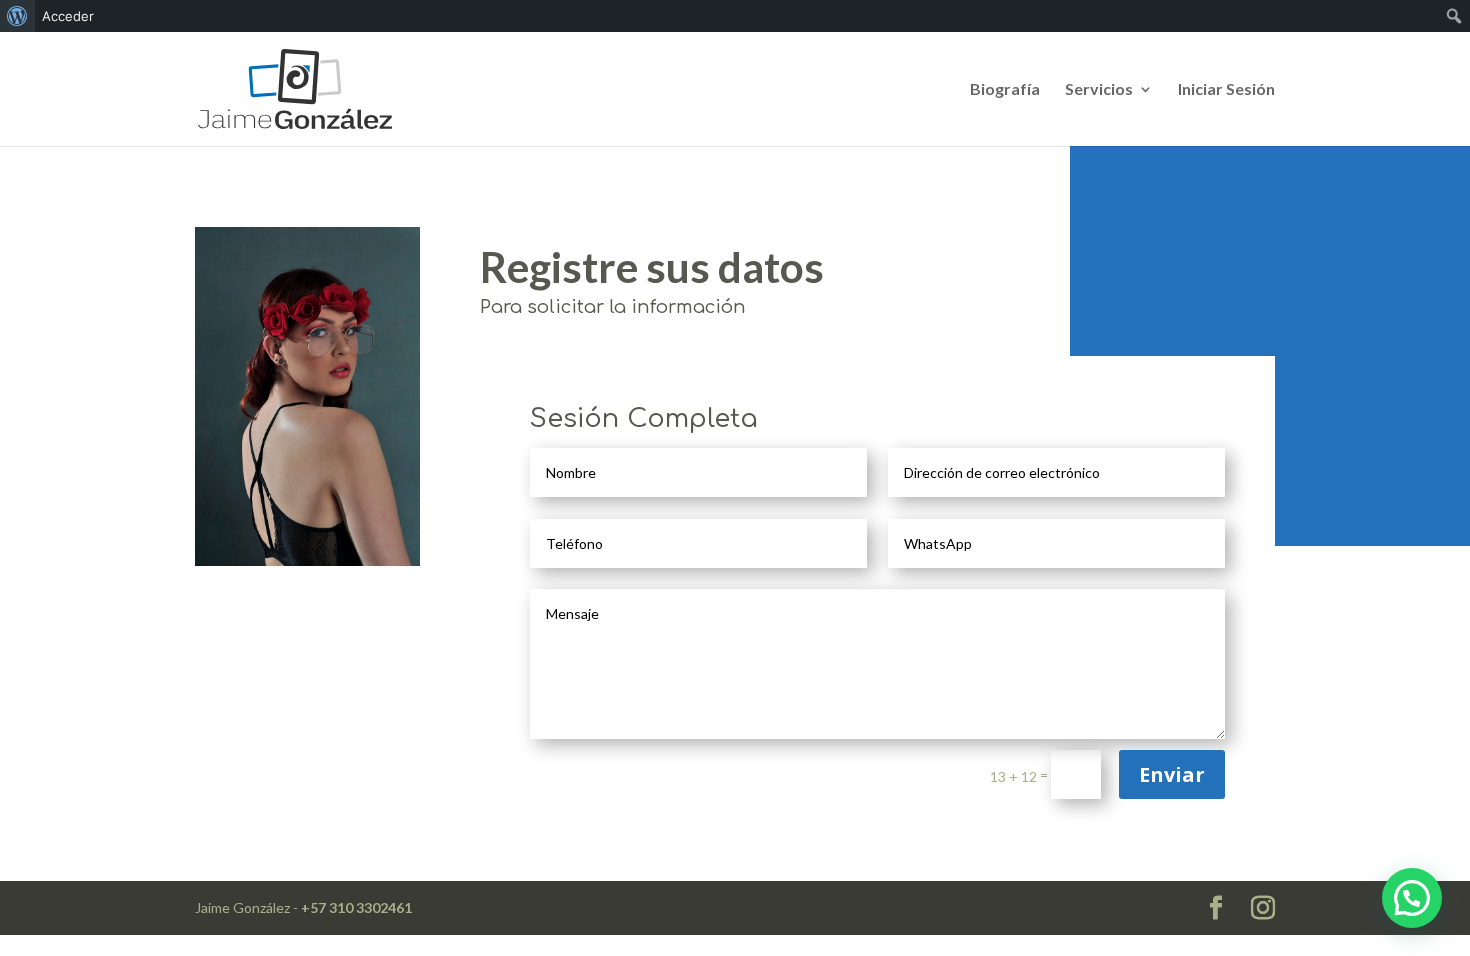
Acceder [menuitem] (68, 16)
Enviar (1172, 774)
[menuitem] (17, 16)
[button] (1412, 898)
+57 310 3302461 (356, 907)
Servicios (1099, 90)
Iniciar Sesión (1226, 90)
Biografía (1005, 90)
